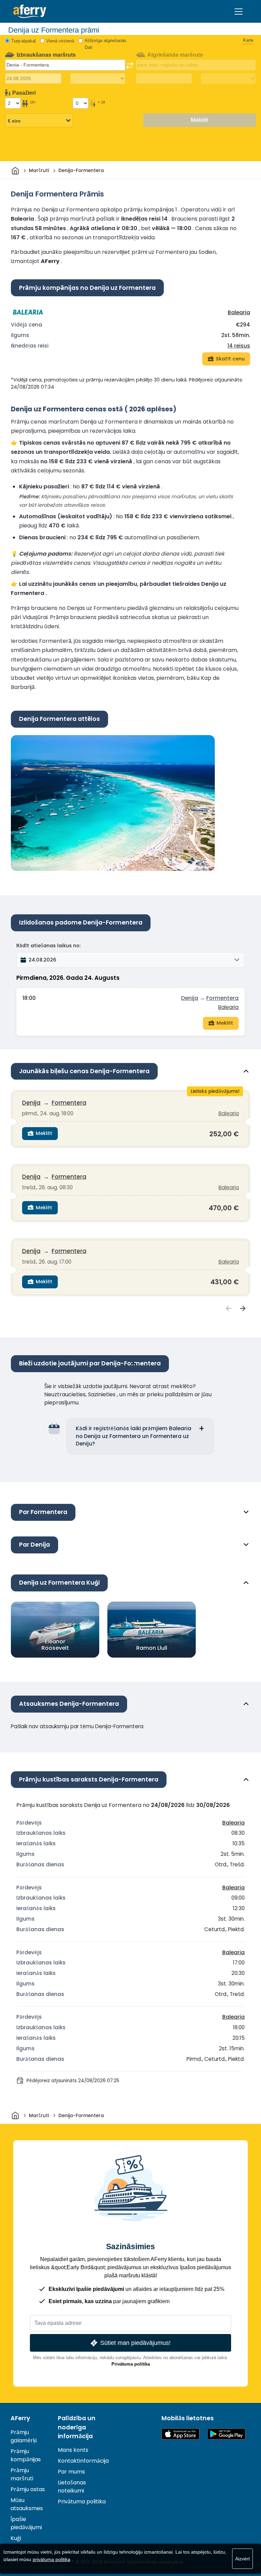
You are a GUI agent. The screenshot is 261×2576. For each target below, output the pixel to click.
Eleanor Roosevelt (55, 1645)
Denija (190, 998)
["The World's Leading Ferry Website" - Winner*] (30, 11)
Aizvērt (242, 2559)
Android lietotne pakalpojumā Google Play (226, 2434)
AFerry (20, 2418)
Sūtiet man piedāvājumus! (135, 2343)
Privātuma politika (131, 2364)
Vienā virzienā (60, 41)
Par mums (71, 2472)
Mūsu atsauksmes (27, 2504)
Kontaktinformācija (83, 2461)
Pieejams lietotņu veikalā (180, 2434)
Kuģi (16, 2538)
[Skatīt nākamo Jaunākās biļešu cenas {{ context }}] (243, 1309)
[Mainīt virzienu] (130, 66)
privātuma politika (51, 2559)
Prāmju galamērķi (24, 2436)
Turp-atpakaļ (23, 41)
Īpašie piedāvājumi (26, 2523)
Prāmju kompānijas (26, 2455)
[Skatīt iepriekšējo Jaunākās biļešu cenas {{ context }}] (229, 1309)
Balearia (239, 312)
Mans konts (73, 2450)
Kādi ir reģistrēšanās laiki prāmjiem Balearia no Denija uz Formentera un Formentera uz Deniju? (134, 1436)
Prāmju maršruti (22, 2474)
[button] (130, 960)
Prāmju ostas (28, 2489)
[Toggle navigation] (239, 12)
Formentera (222, 998)
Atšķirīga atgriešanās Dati (106, 44)
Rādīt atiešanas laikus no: (48, 946)
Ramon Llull (152, 1648)
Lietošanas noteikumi (72, 2487)
